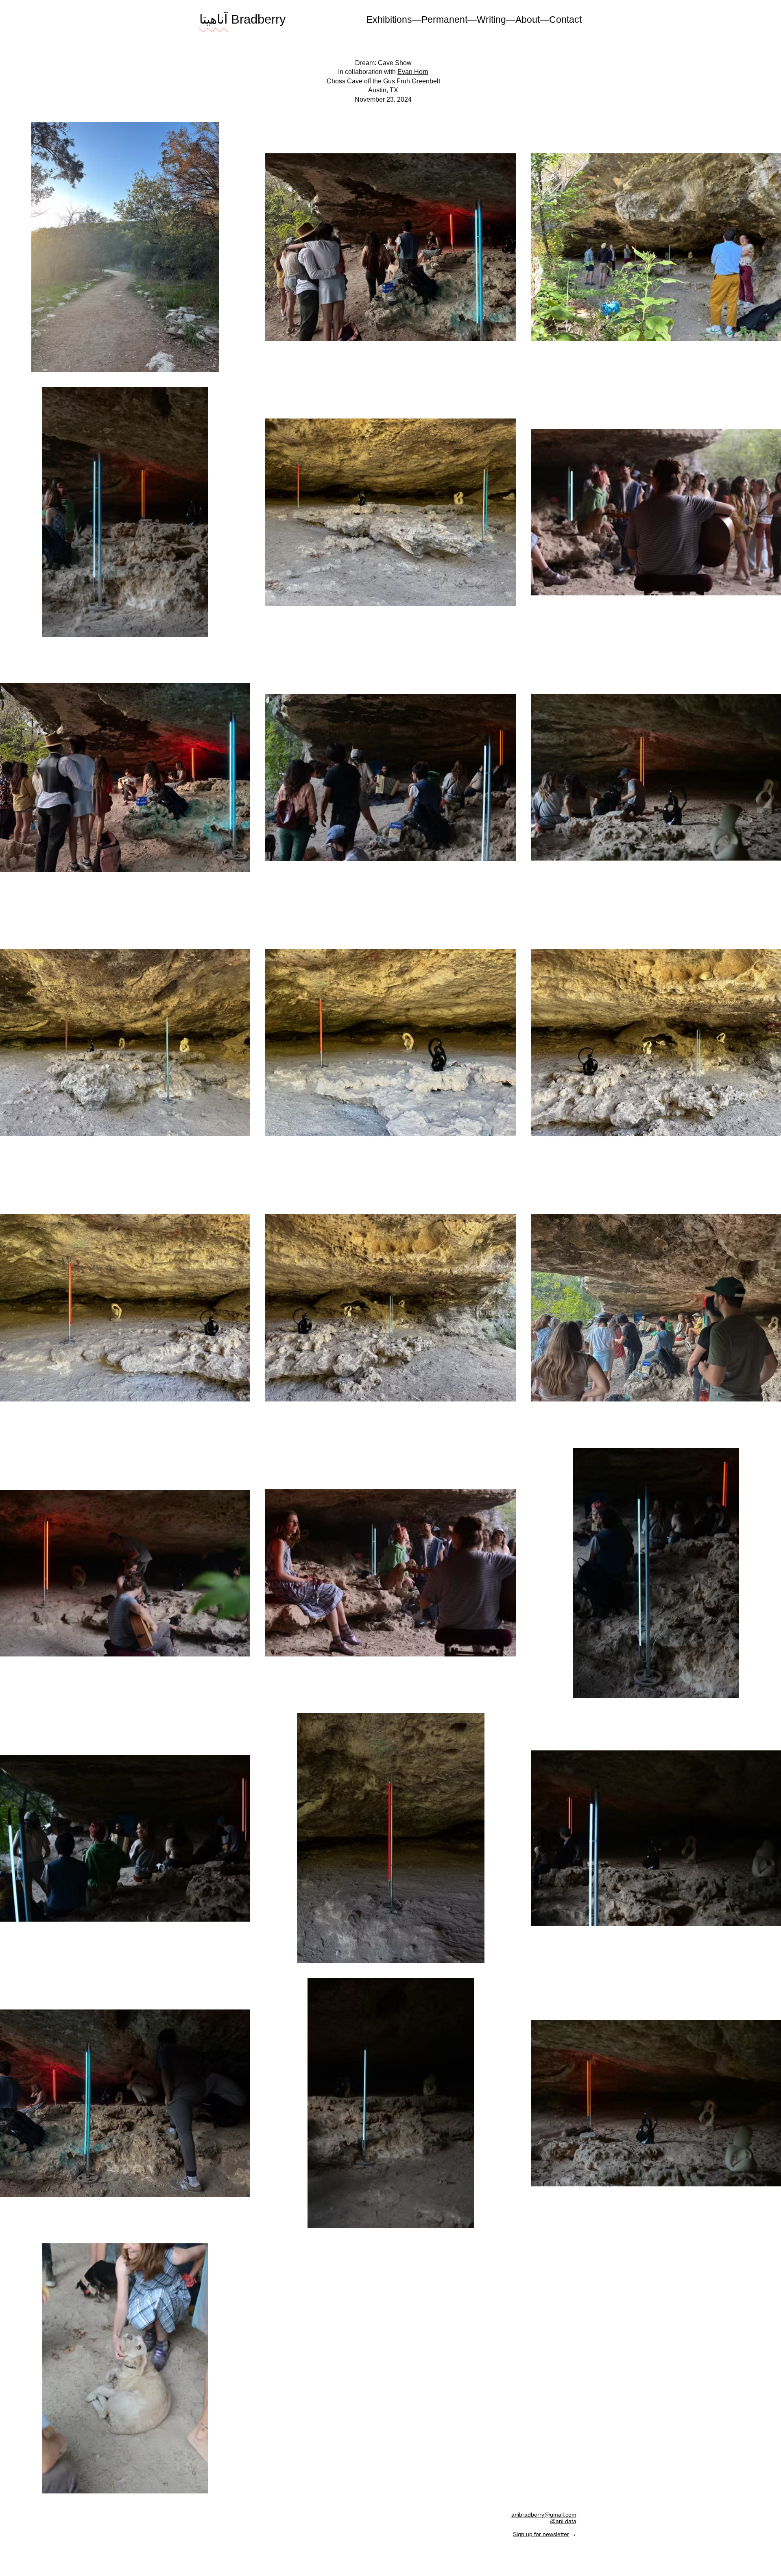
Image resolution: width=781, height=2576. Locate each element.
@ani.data (563, 2521)
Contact (565, 20)
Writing (491, 20)
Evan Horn (413, 72)
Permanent (444, 20)
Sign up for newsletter (541, 2534)
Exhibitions (389, 20)
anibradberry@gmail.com (544, 2515)
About (528, 20)
